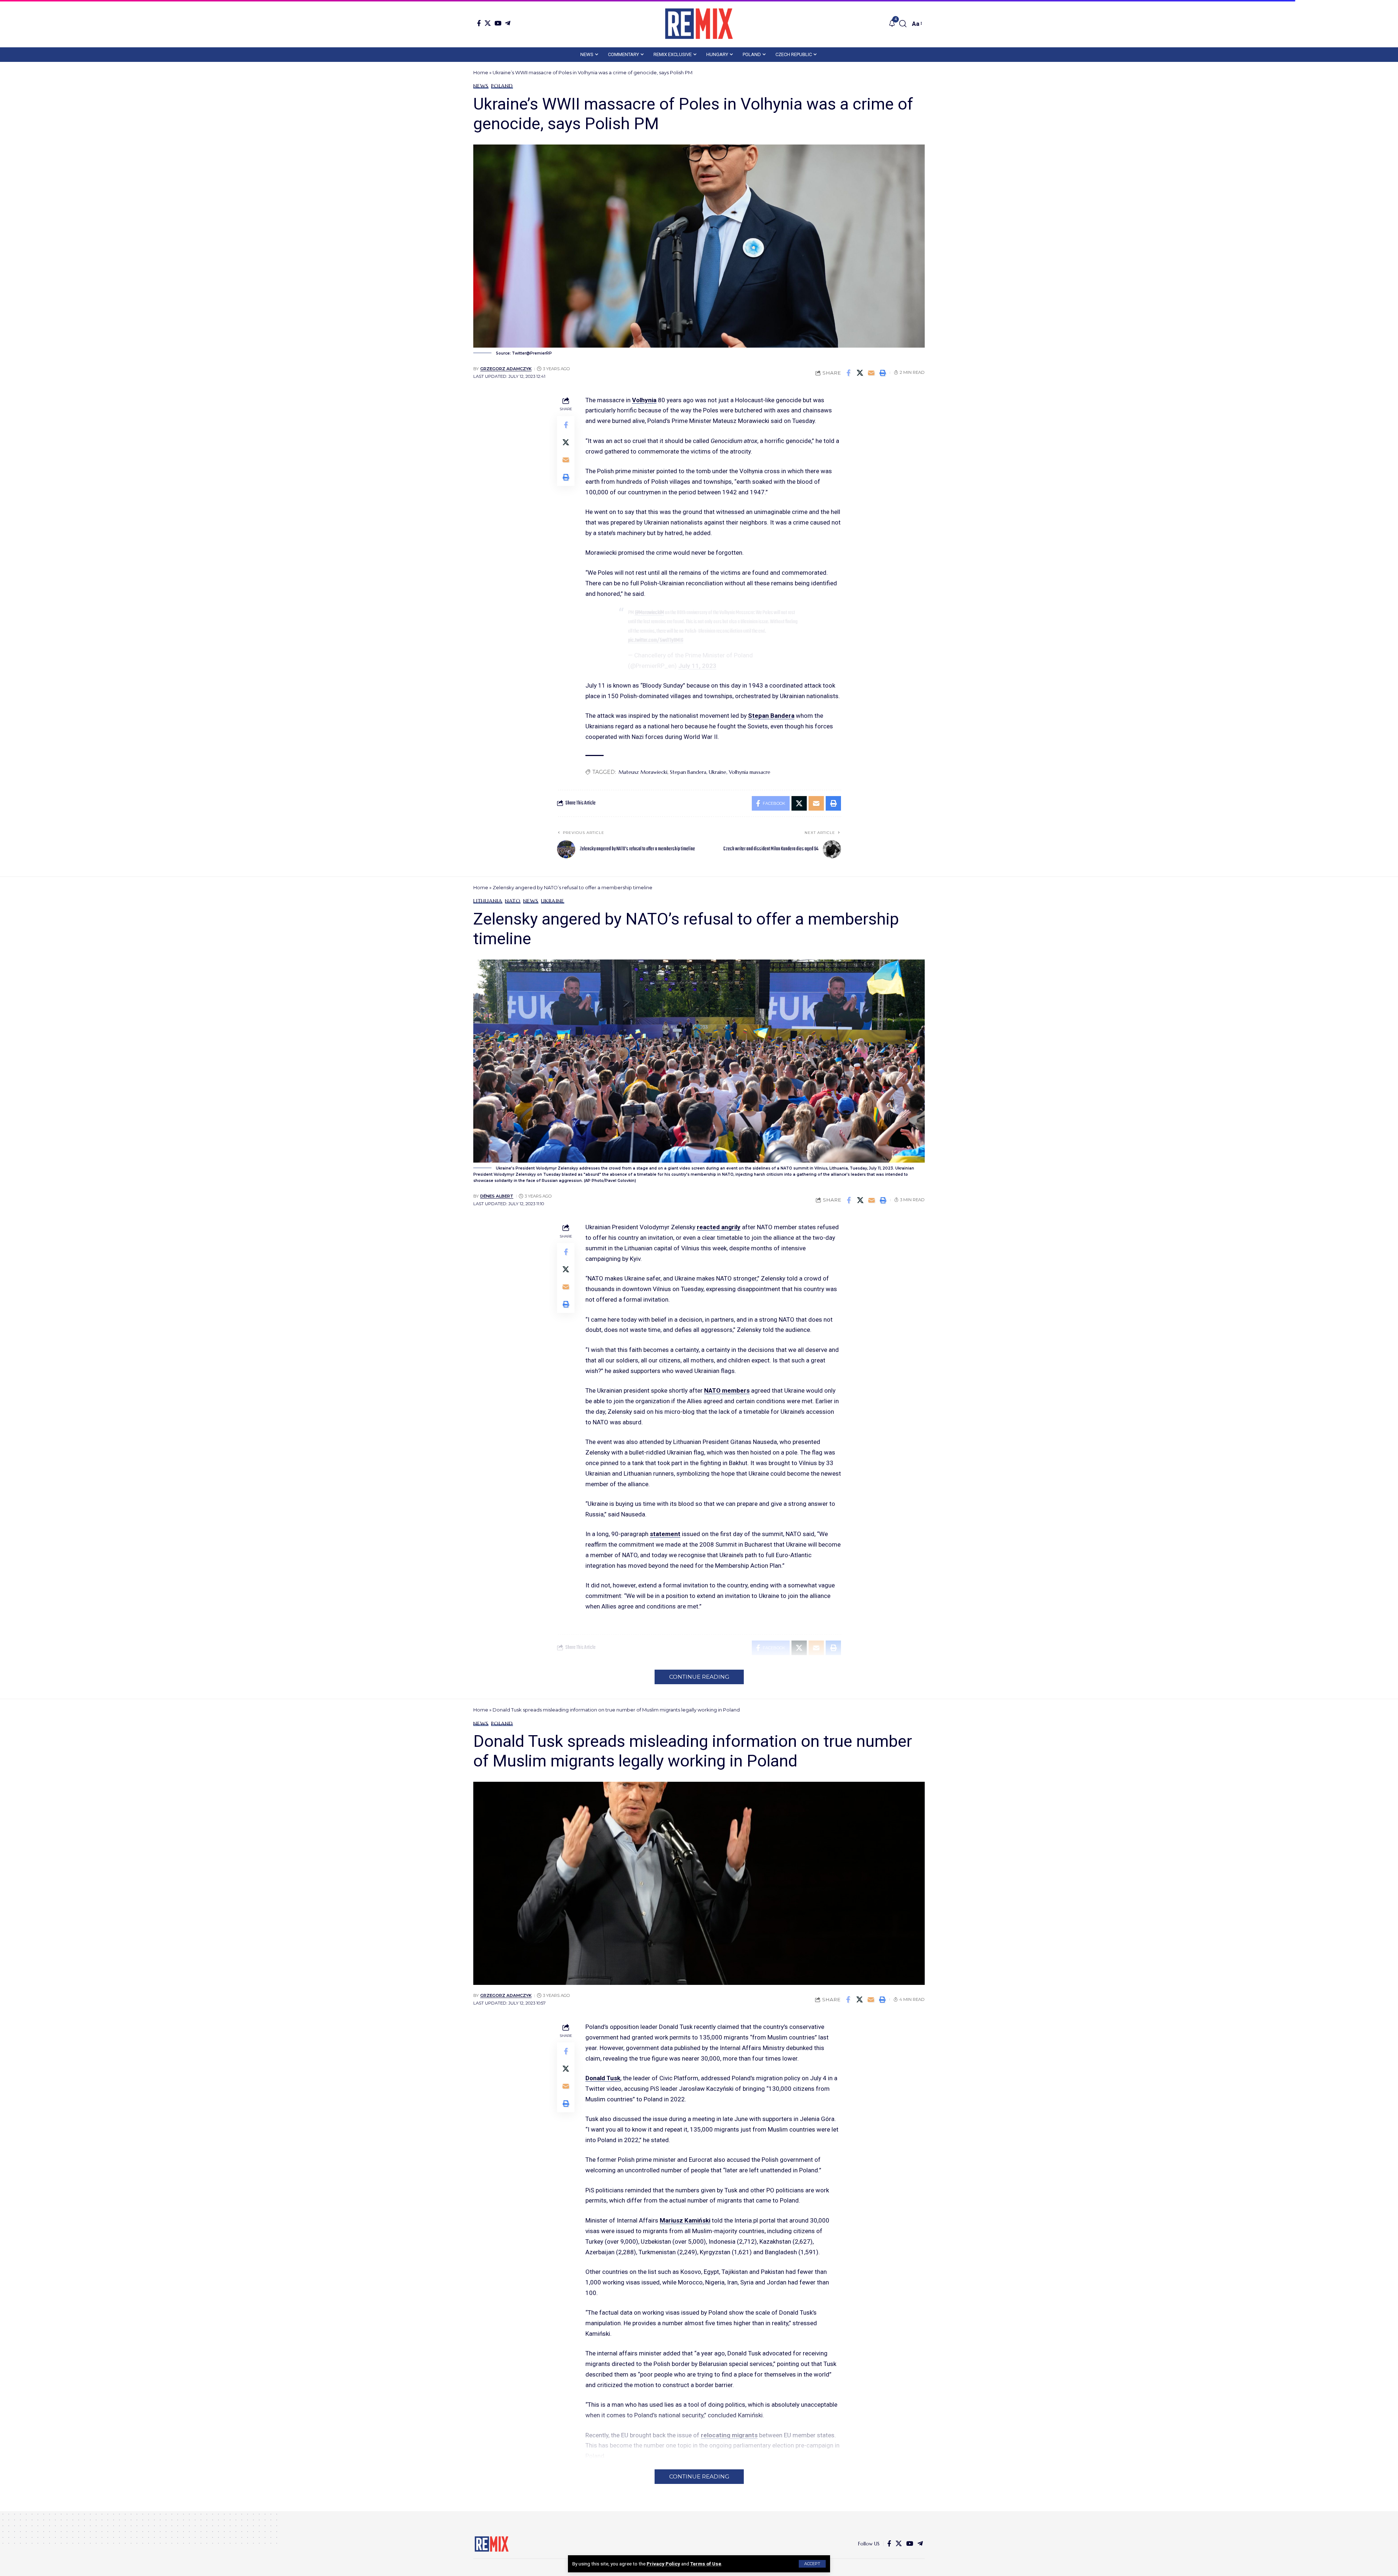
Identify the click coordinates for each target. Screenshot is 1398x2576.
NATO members (727, 1390)
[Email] (871, 373)
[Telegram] (508, 23)
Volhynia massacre (750, 772)
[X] (488, 23)
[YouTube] (498, 23)
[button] (812, 2564)
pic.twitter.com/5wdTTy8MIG (656, 640)
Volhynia (644, 400)
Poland (502, 86)
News (481, 86)
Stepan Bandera (771, 716)
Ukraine (718, 772)
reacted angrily (719, 1227)
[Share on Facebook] (849, 373)
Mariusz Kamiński (685, 2220)
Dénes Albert (497, 1196)
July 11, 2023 (697, 666)
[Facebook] (479, 23)
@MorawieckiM (649, 613)
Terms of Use (706, 2564)
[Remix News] (699, 24)
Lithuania (488, 901)
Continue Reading (699, 1677)
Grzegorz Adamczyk (506, 369)
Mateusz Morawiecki (643, 772)
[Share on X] (860, 373)
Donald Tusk (603, 2078)
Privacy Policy (663, 2564)
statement (665, 1534)
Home (481, 72)
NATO (513, 901)
